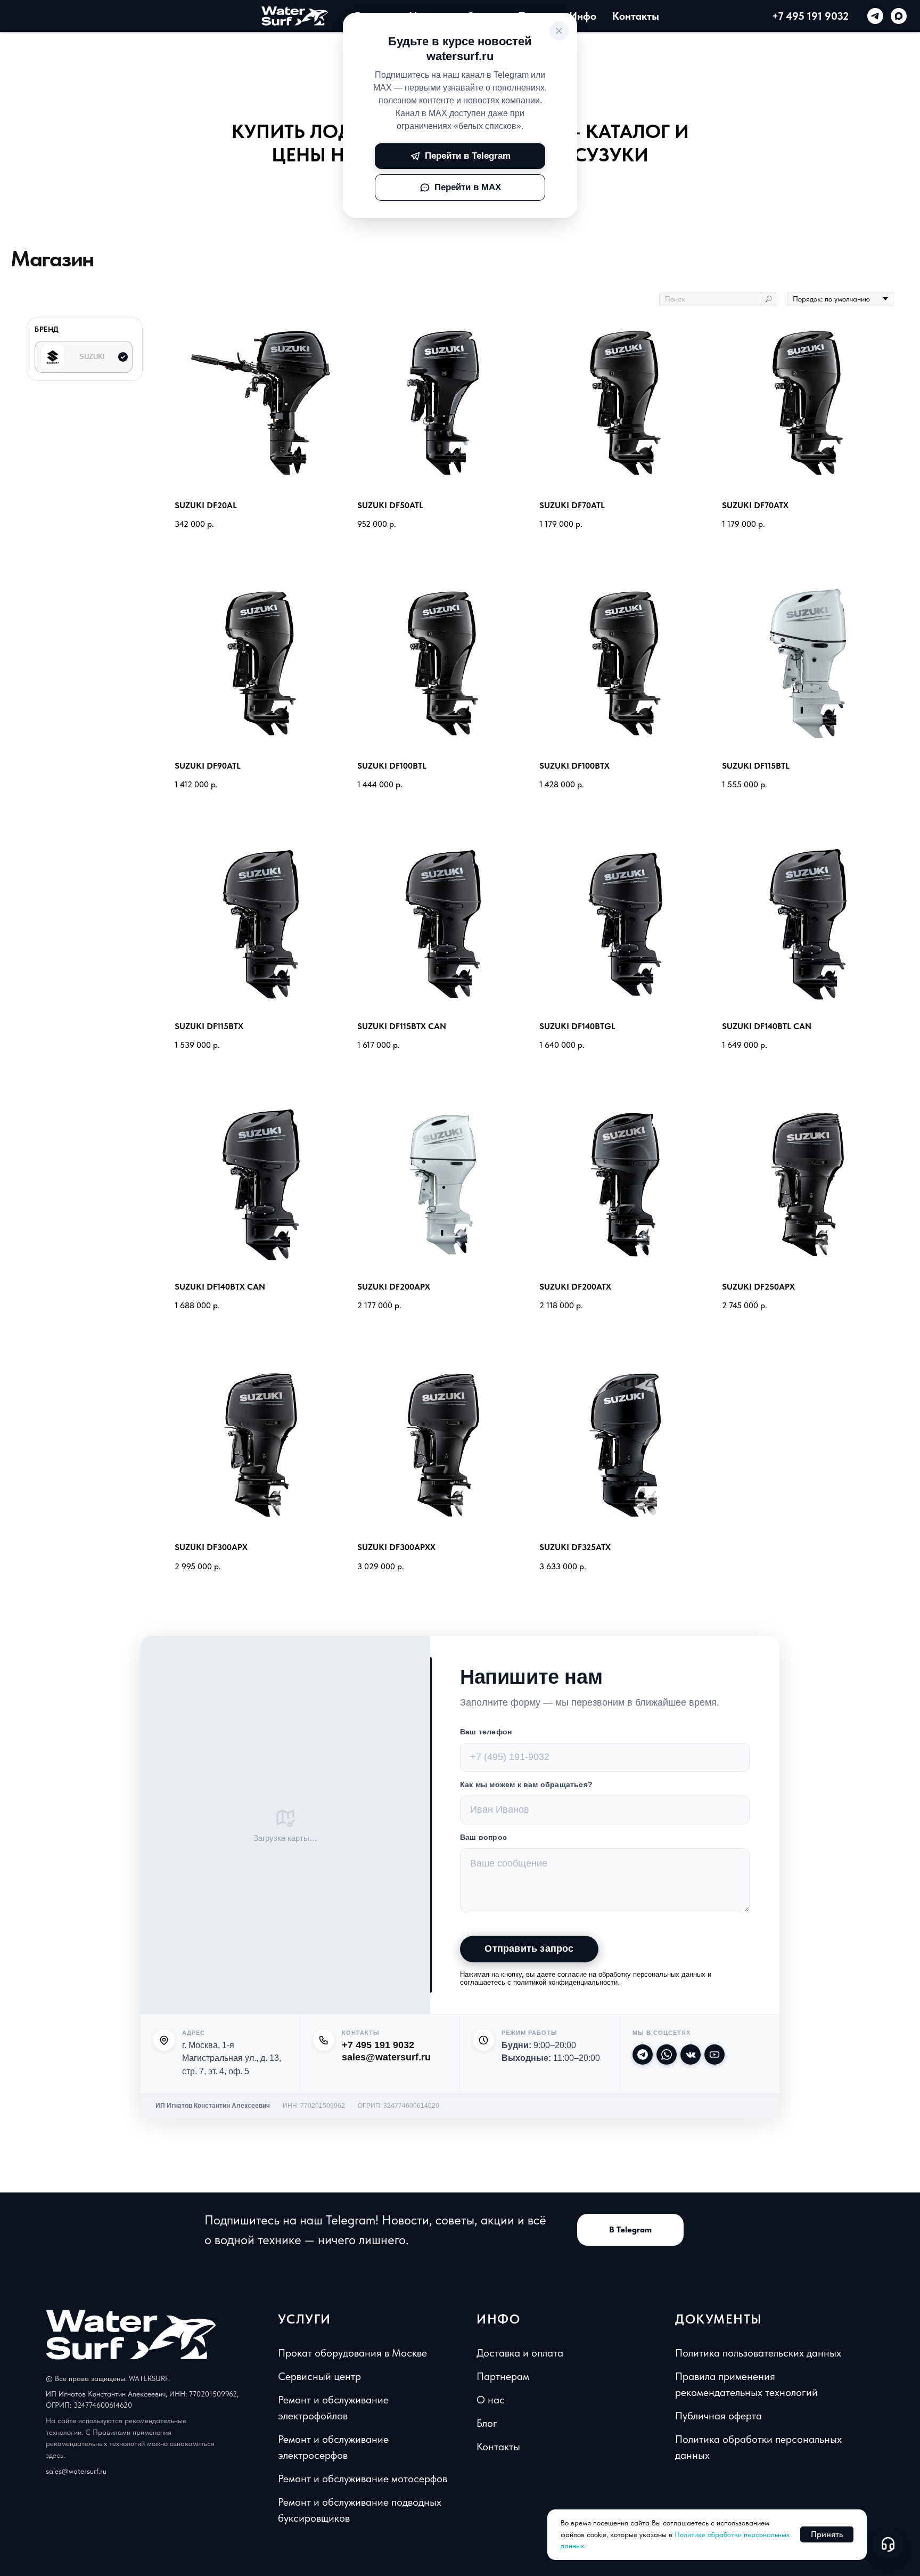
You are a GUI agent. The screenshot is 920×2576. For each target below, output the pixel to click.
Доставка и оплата (520, 2353)
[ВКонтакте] (691, 2055)
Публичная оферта (718, 2416)
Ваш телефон (486, 1732)
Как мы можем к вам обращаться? (526, 1784)
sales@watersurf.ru (386, 2057)
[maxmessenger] (899, 16)
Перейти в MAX (468, 187)
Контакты (636, 16)
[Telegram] (643, 2055)
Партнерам (503, 2376)
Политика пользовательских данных (758, 2353)
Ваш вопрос (483, 1837)
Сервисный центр (319, 2376)
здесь (55, 2455)
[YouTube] (714, 2055)
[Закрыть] (559, 31)
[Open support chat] (888, 2544)
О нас (491, 2400)
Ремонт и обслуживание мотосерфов (363, 2479)
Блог (487, 2423)
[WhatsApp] (667, 2055)
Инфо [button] (583, 16)
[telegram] (875, 16)
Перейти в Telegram (468, 156)
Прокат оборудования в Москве (352, 2353)
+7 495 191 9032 (810, 16)
